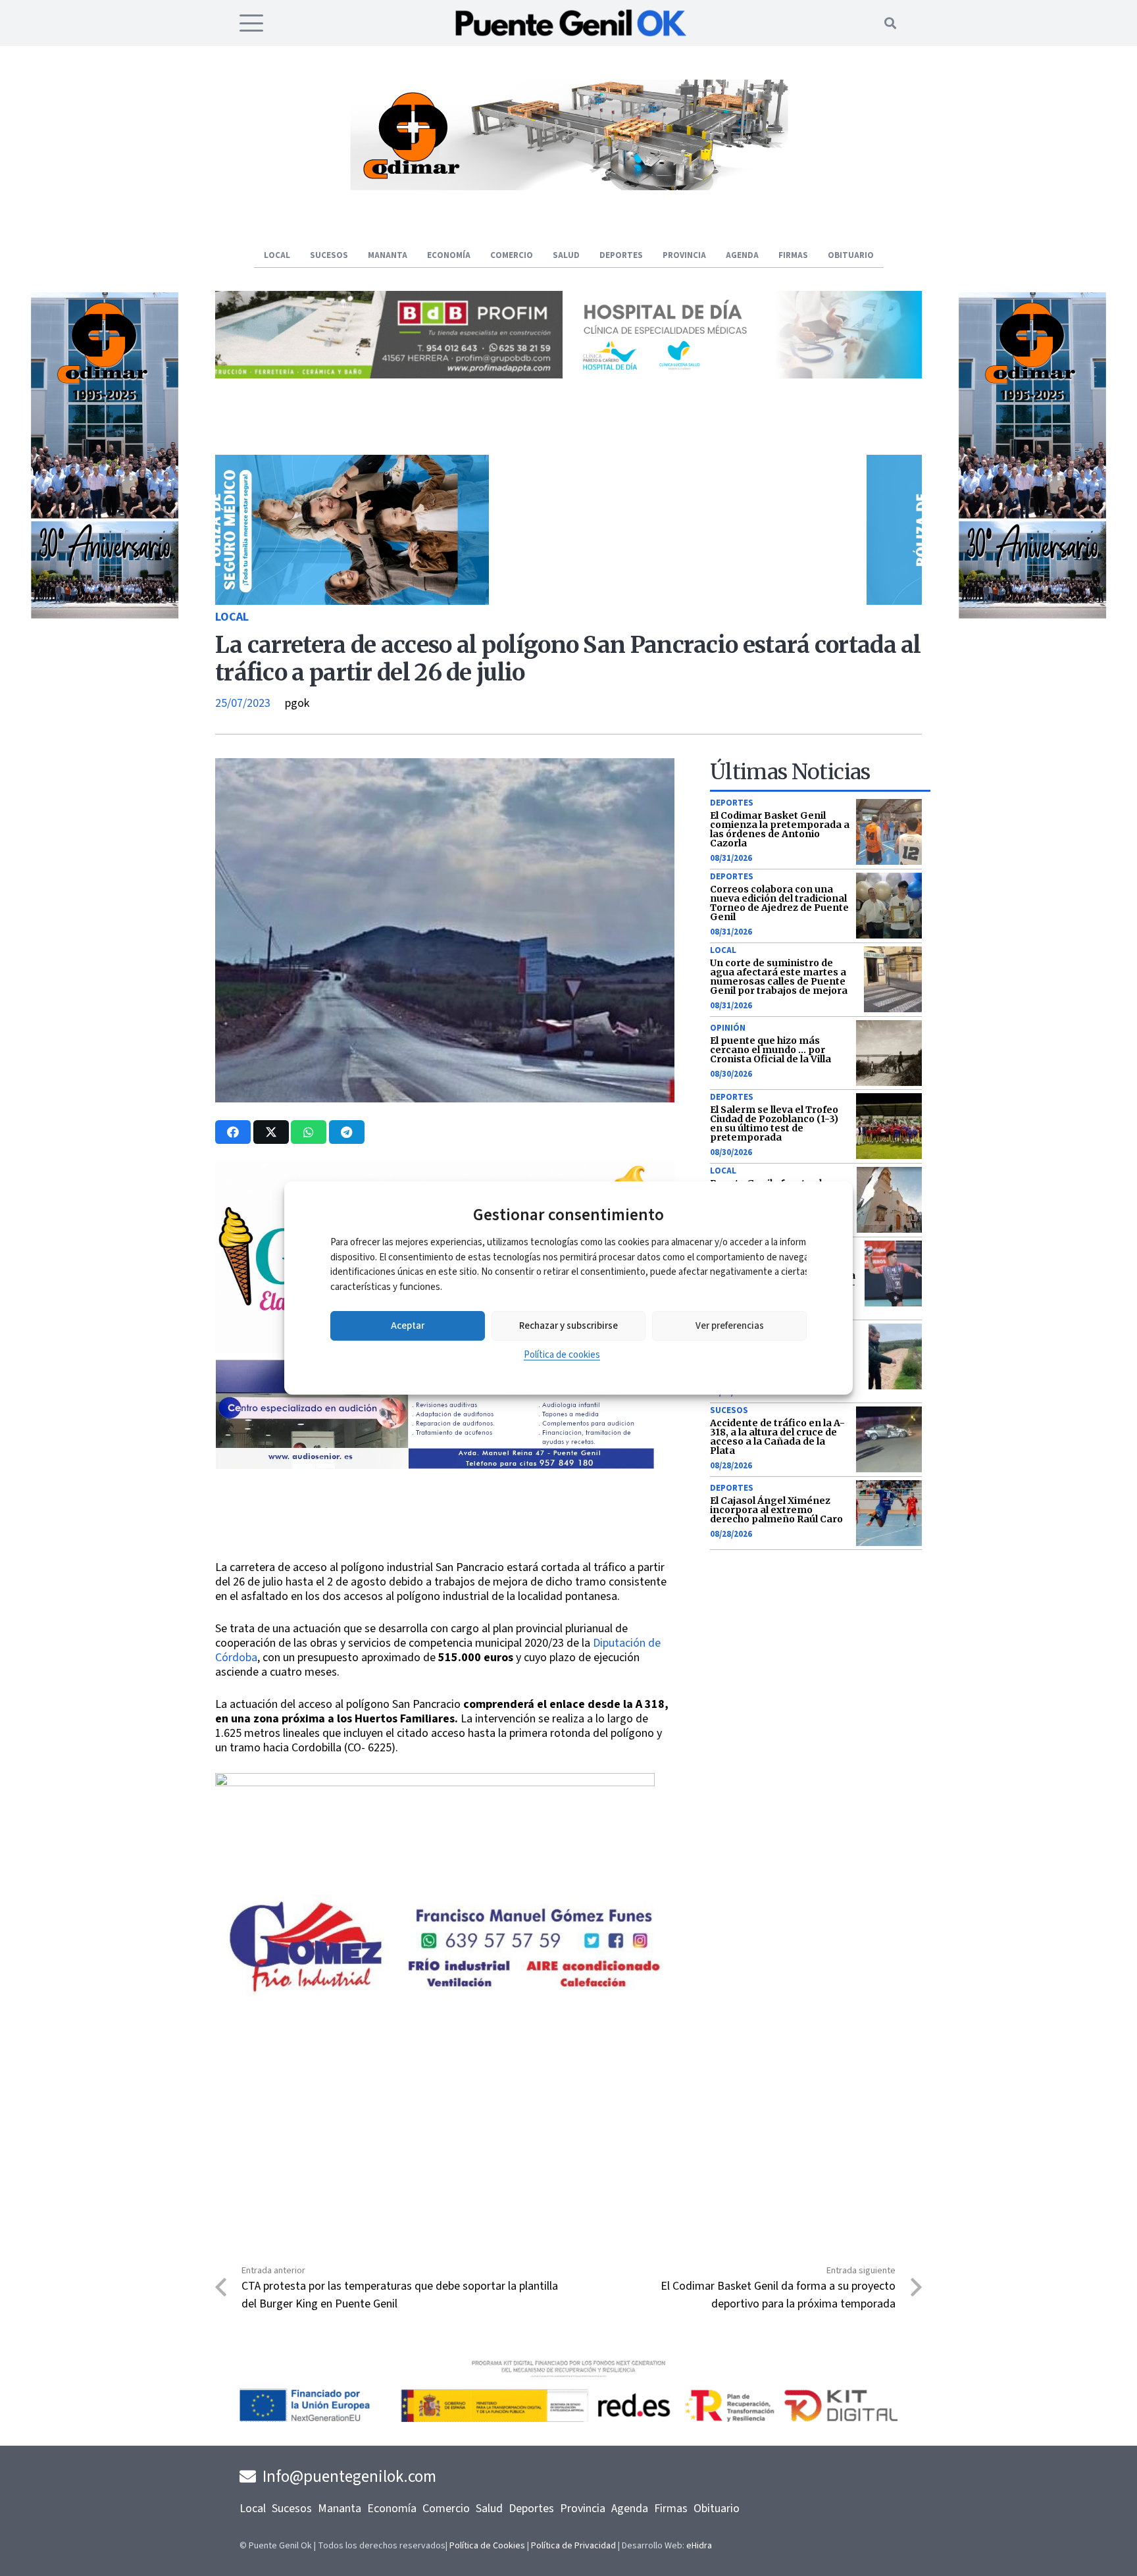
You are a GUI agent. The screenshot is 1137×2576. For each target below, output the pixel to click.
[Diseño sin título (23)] (748, 375)
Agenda (630, 2509)
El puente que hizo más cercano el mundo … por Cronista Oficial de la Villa (771, 1050)
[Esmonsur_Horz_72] (568, 187)
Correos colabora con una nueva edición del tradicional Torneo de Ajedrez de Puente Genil (779, 903)
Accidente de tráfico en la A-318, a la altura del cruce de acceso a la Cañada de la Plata (777, 1437)
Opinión (728, 1028)
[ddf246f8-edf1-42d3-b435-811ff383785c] (445, 1552)
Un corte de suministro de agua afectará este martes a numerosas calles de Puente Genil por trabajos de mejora (779, 977)
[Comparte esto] (233, 1132)
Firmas (671, 2509)
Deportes (732, 803)
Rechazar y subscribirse (568, 1326)
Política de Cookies (487, 2546)
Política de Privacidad (573, 2546)
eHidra (699, 2546)
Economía (392, 2509)
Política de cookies (562, 1355)
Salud (489, 2509)
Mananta (340, 2509)
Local (232, 617)
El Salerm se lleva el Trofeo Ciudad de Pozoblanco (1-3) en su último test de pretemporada (774, 1123)
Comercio (446, 2509)
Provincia (583, 2509)
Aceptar (408, 1326)
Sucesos (729, 1410)
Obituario (717, 2509)
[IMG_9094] (435, 1880)
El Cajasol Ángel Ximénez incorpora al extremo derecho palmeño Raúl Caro (776, 1510)
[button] (252, 23)
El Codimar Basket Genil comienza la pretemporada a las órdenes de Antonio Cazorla (780, 829)
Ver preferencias (730, 1326)
